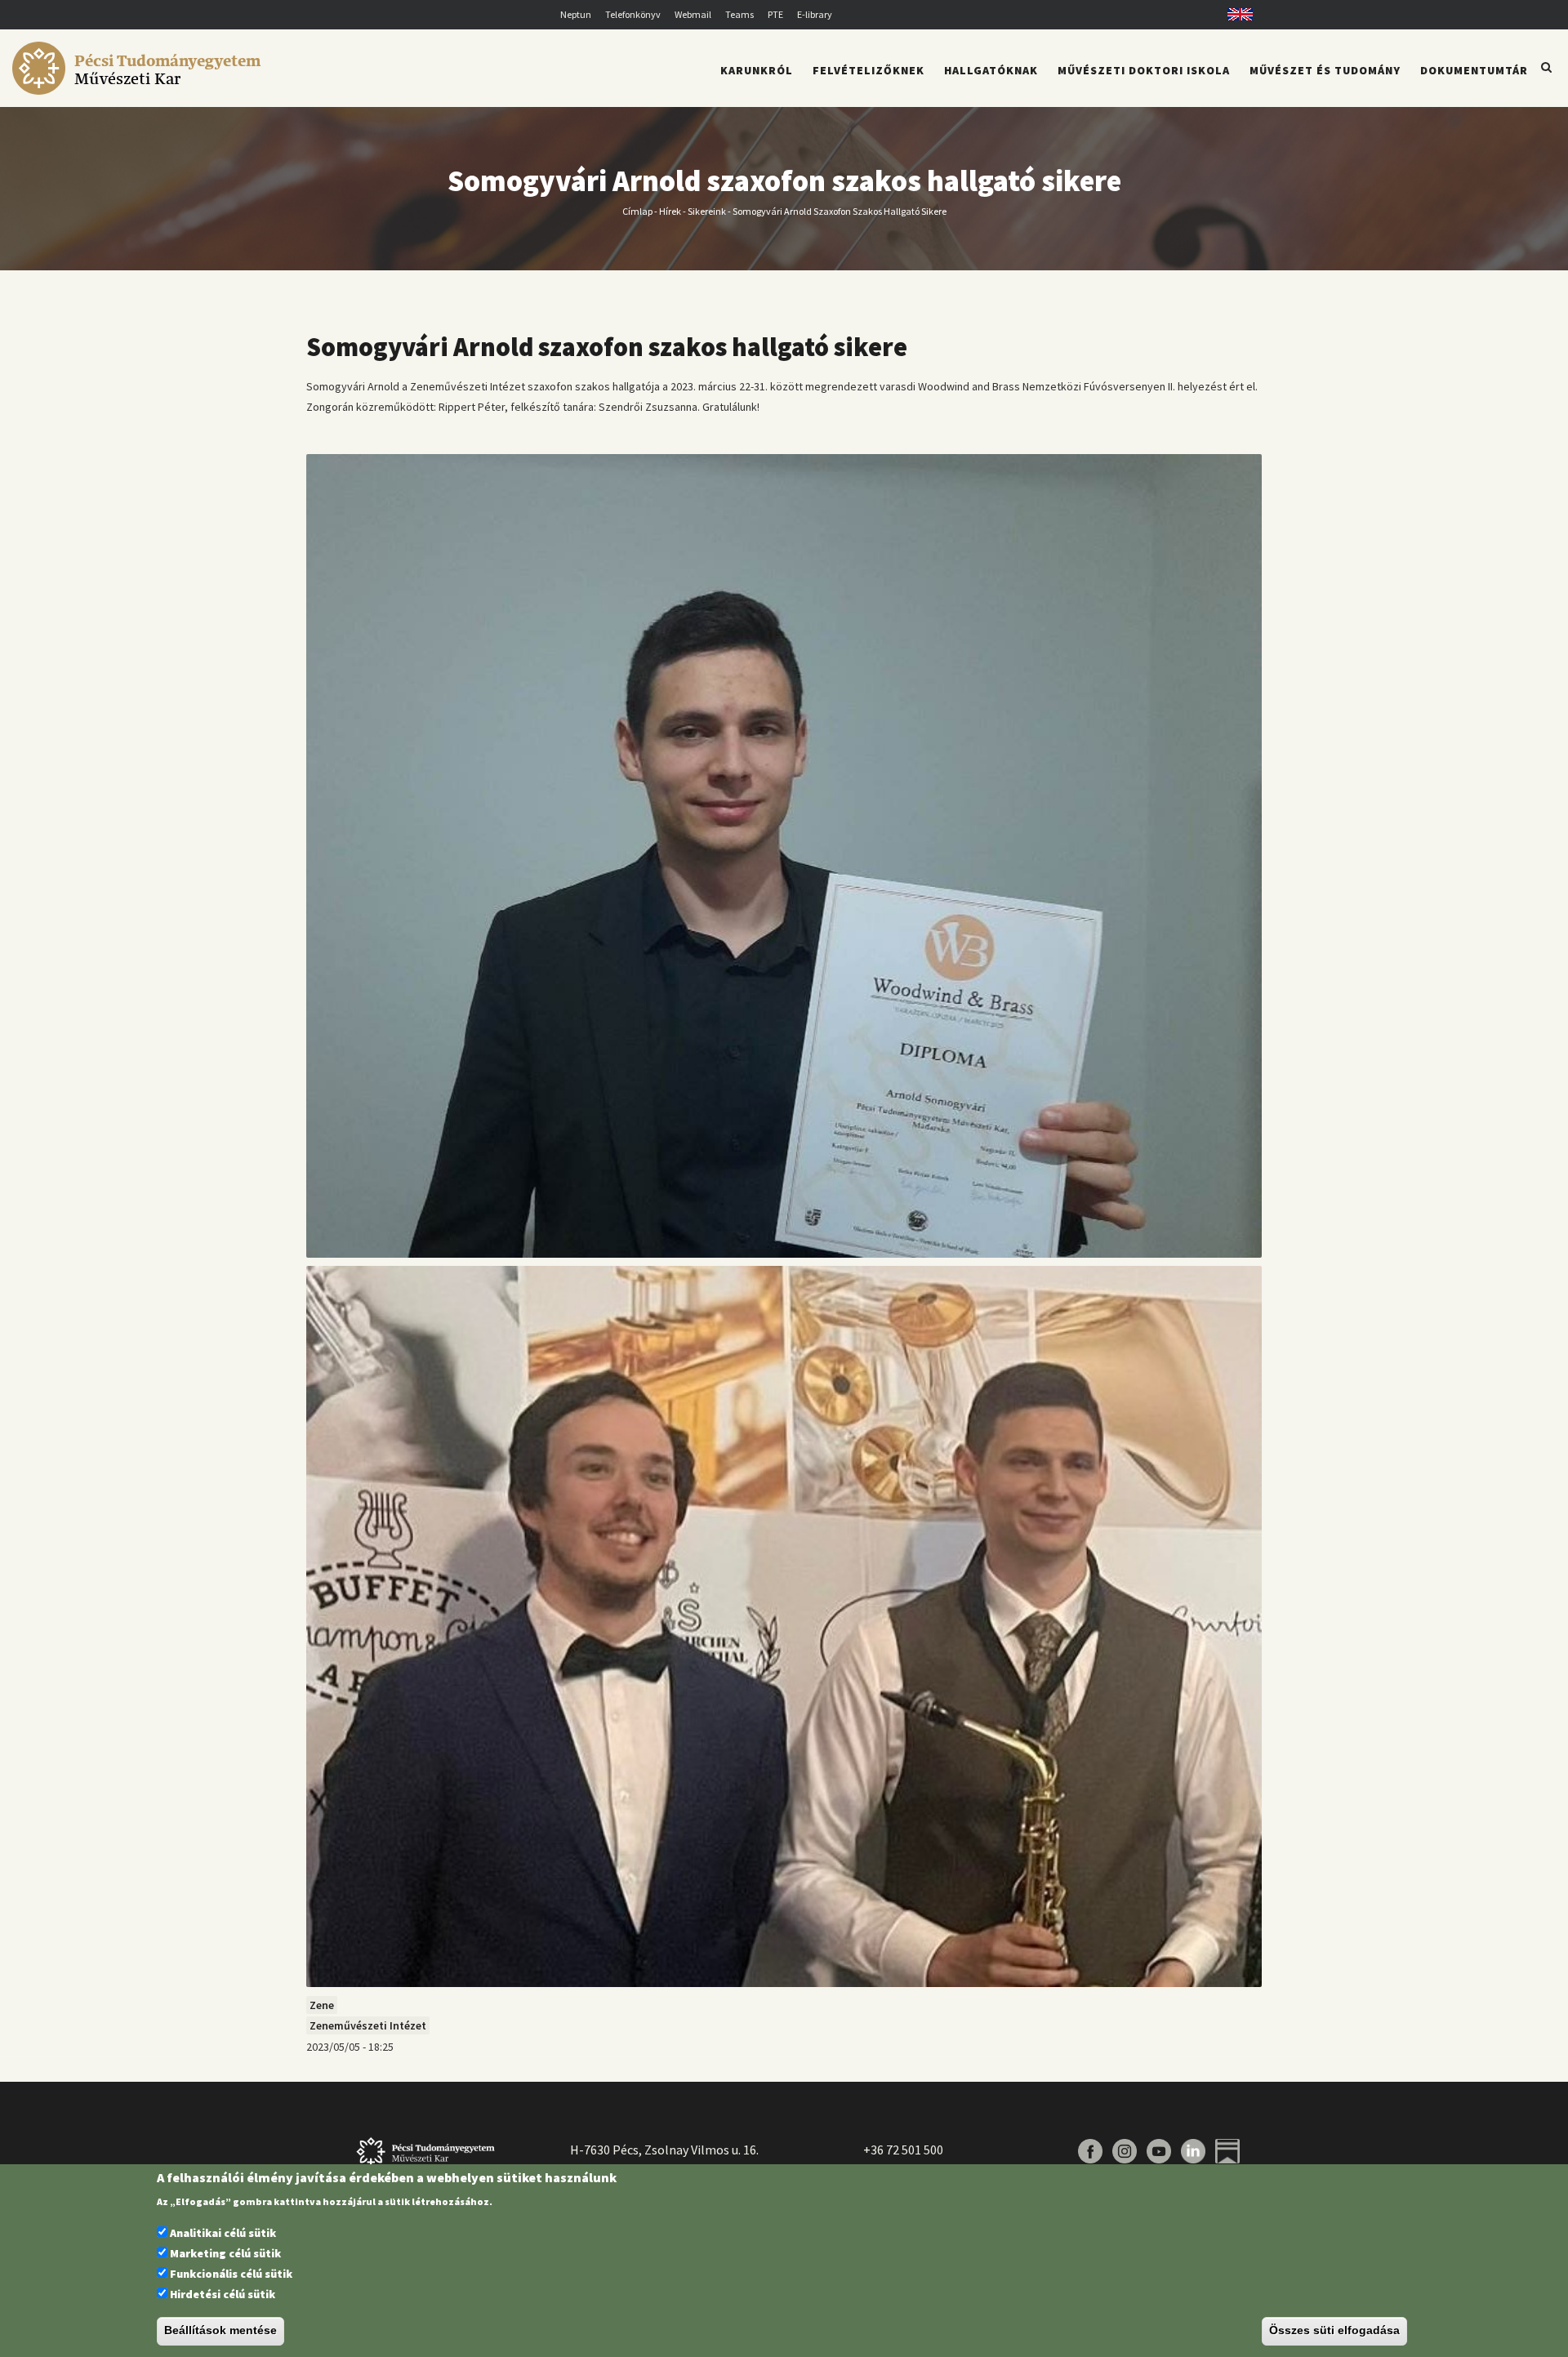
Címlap (637, 210)
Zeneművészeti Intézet (368, 2025)
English (1234, 14)
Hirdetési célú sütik (223, 2295)
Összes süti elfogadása (1334, 2331)
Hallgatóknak (991, 70)
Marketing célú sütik (225, 2253)
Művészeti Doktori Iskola (1144, 70)
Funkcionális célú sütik (231, 2274)
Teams (739, 14)
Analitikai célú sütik (223, 2233)
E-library (815, 14)
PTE (775, 14)
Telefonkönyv (633, 14)
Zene (322, 2005)
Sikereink (707, 210)
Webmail (693, 14)
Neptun (576, 14)
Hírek (670, 210)
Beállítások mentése (220, 2331)
